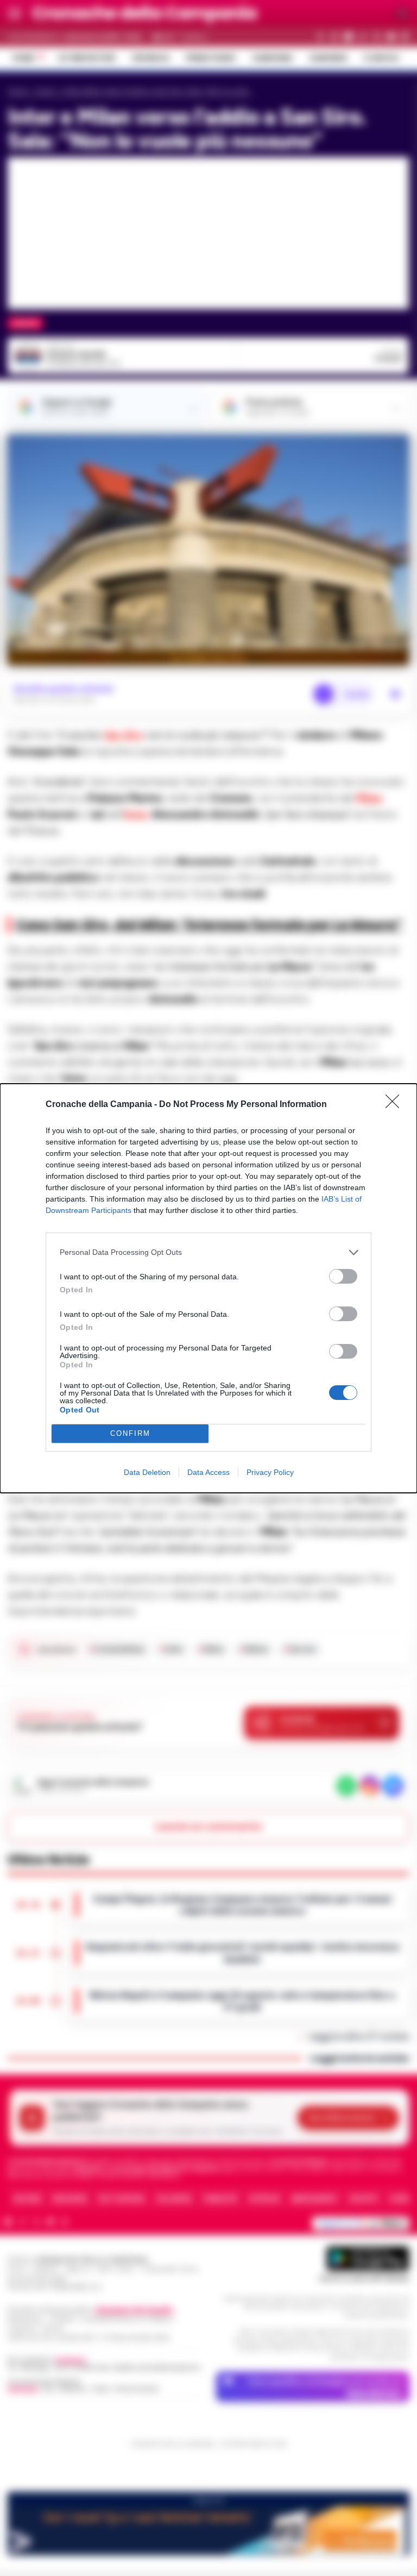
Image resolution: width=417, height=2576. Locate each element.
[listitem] (208, 1252)
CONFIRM (130, 1433)
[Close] (396, 1105)
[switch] (343, 1276)
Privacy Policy (270, 1472)
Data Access (208, 1472)
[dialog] (208, 1288)
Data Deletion (147, 1472)
